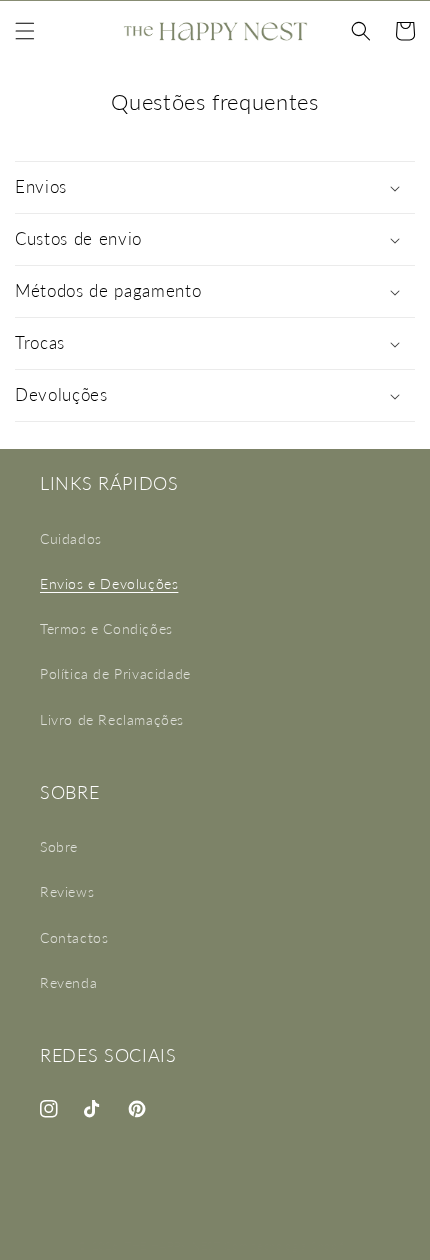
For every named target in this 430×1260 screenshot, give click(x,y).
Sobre (59, 846)
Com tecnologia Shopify (287, 1245)
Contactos (74, 937)
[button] (25, 31)
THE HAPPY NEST (173, 1245)
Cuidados (71, 538)
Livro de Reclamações (112, 719)
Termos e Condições (106, 628)
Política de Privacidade (115, 673)
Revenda (68, 982)
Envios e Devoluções (109, 583)
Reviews (67, 891)
